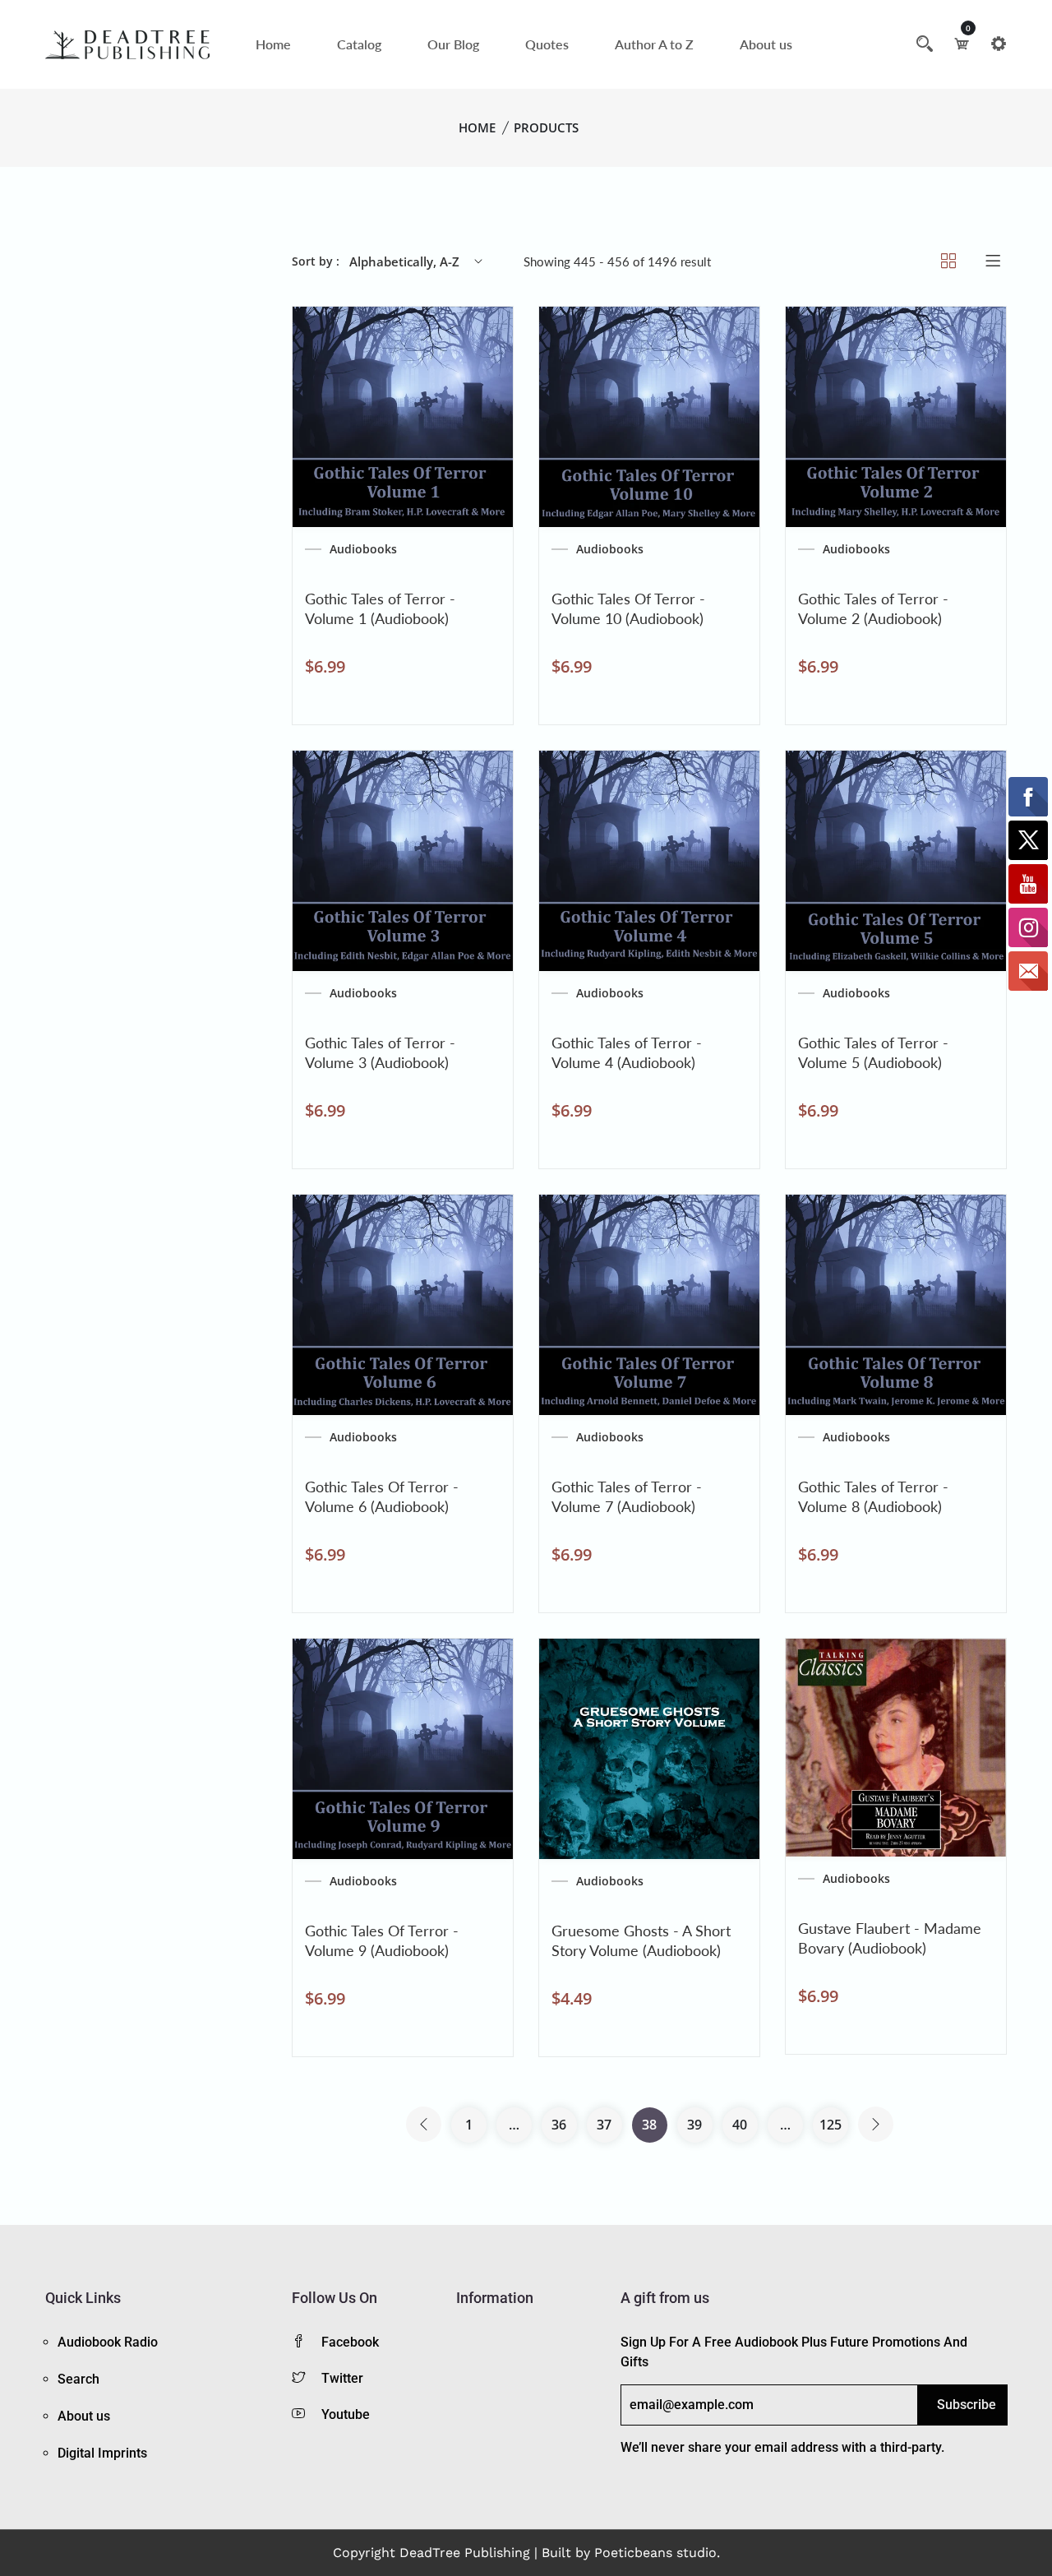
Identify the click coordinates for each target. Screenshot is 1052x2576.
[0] (962, 44)
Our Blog (453, 44)
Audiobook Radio (108, 2342)
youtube (346, 2414)
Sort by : (316, 261)
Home (273, 44)
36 (559, 2125)
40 (740, 2125)
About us (766, 44)
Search (78, 2379)
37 (604, 2125)
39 (694, 2125)
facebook (350, 2342)
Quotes (547, 44)
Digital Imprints (102, 2453)
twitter (342, 2378)
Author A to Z (654, 44)
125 (831, 2125)
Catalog (359, 44)
